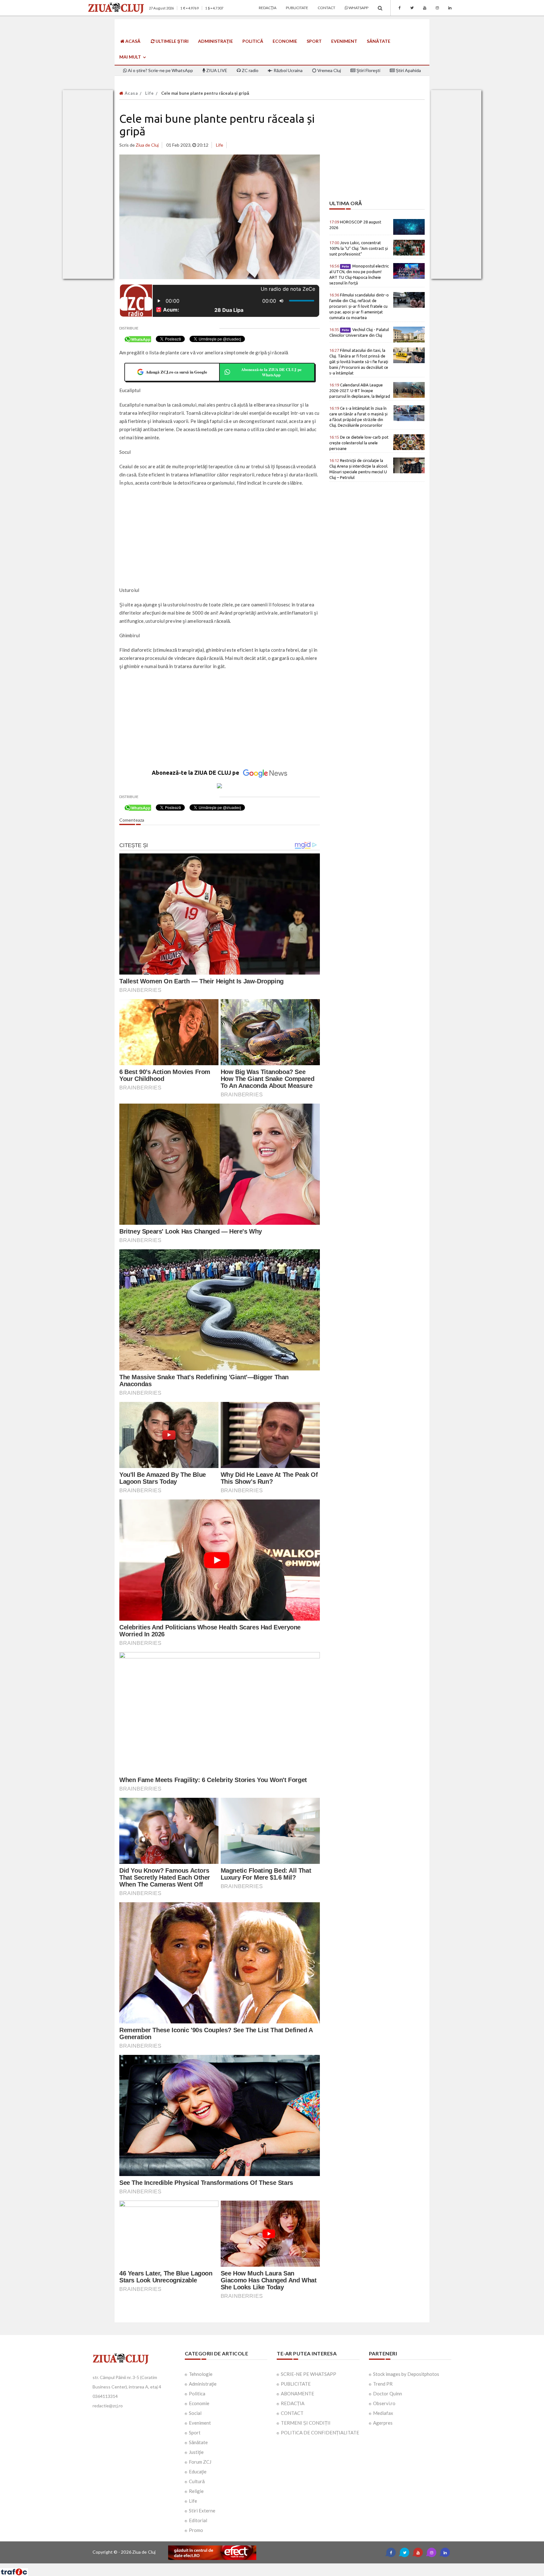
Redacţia (268, 8)
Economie (285, 41)
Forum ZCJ (200, 2462)
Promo (196, 2530)
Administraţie (215, 41)
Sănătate (379, 41)
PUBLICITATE (296, 2384)
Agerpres (383, 2423)
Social (195, 2413)
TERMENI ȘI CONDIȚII (306, 2423)
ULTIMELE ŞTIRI (172, 41)
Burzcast (267, 2566)
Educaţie (198, 2472)
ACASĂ (132, 41)
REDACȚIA (293, 2403)
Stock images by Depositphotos (406, 2374)
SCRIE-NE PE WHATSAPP (309, 2374)
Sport (314, 41)
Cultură (197, 2481)
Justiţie (196, 2452)
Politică (253, 41)
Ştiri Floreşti (368, 70)
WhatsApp (358, 8)
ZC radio (250, 70)
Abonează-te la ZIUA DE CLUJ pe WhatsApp (271, 372)
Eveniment (344, 41)
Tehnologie (201, 2374)
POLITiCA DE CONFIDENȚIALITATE (320, 2433)
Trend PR (383, 2384)
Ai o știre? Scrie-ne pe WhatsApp (160, 70)
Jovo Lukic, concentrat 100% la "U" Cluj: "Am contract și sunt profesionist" (359, 248)
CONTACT (292, 2413)
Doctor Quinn (388, 2393)
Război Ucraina (288, 70)
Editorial (198, 2520)
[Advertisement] (220, 537)
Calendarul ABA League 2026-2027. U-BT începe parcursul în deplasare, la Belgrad (360, 391)
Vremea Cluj (329, 70)
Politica (197, 2393)
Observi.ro (384, 2403)
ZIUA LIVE (216, 70)
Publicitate (297, 8)
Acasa (131, 93)
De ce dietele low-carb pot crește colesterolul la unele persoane (359, 443)
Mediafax (383, 2413)
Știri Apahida (408, 70)
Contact (326, 8)
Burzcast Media (295, 2566)
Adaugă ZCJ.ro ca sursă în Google (176, 372)
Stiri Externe (202, 2511)
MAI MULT (131, 57)
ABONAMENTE (297, 2393)
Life (150, 93)
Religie (196, 2491)
